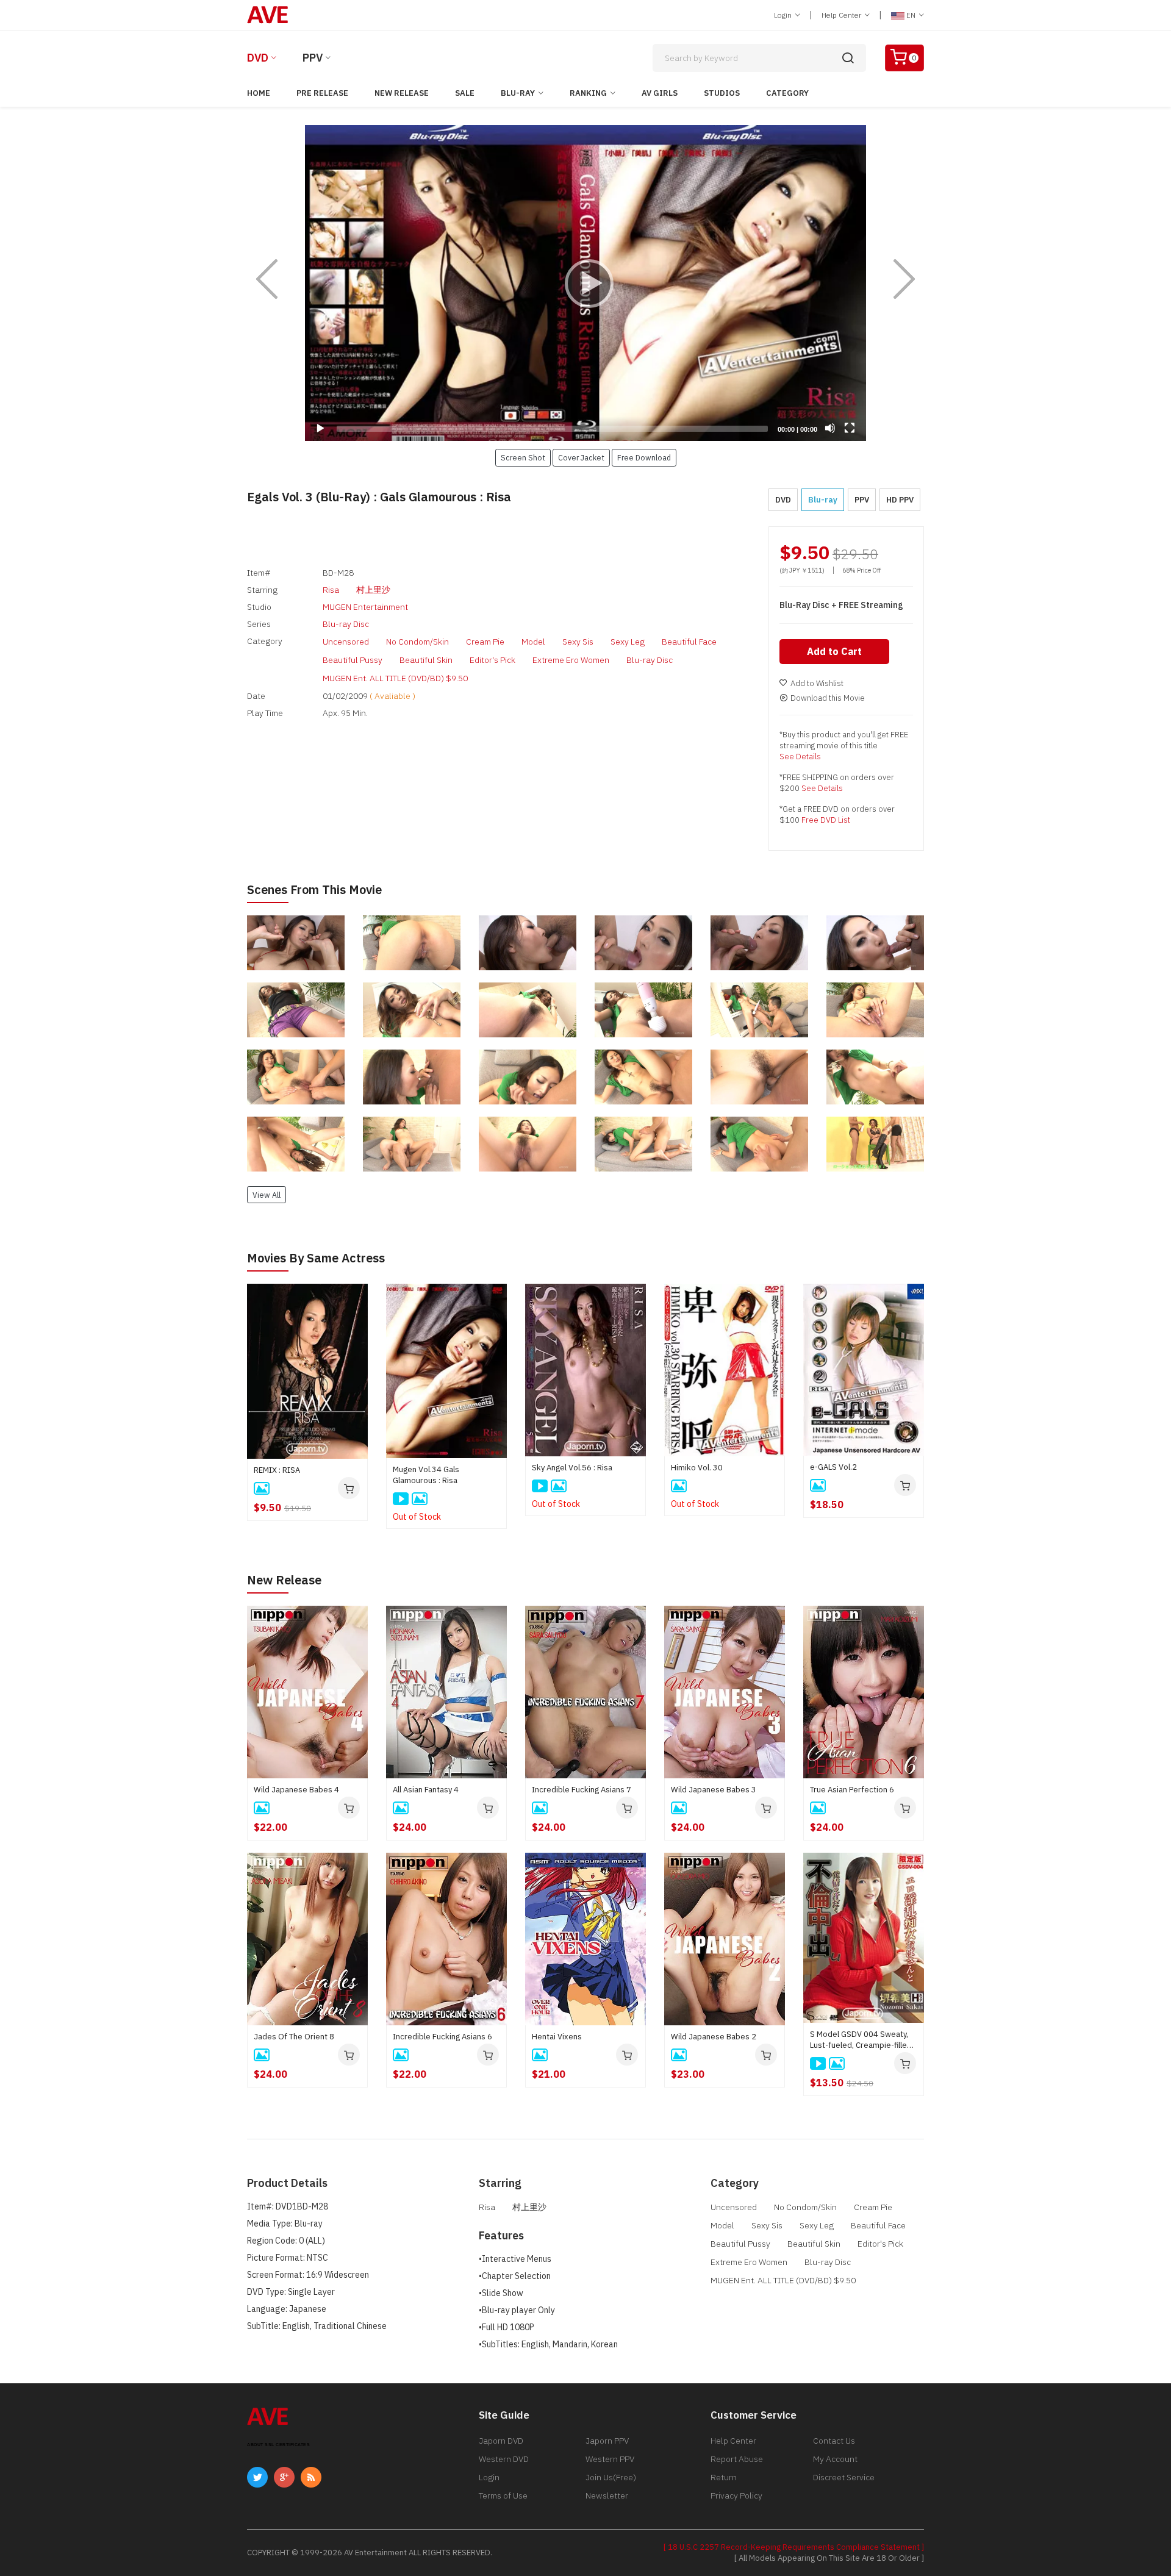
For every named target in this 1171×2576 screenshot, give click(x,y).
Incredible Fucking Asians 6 (442, 2037)
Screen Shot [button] (523, 457)
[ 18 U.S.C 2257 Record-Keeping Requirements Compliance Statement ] (794, 2547)
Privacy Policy (736, 2495)
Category (787, 93)
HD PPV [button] (900, 500)
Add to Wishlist (817, 683)
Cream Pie (485, 642)
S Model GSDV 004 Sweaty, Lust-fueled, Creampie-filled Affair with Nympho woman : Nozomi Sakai (861, 2040)
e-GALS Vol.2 (833, 1467)
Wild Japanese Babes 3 (714, 1790)
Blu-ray (518, 93)
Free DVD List (826, 820)
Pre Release (322, 93)
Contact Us (834, 2441)
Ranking (588, 93)
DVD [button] (783, 500)
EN (911, 15)
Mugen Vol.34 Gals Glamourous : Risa (426, 1475)
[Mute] (830, 428)
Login (784, 15)
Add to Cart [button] (834, 651)
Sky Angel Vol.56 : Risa (572, 1468)
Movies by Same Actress (316, 1258)
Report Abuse (737, 2459)
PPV (313, 58)
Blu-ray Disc (346, 624)
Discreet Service (844, 2477)
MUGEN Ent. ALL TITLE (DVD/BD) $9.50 (395, 678)
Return (724, 2477)
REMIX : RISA (277, 1470)
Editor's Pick (492, 660)
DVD (258, 58)
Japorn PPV (607, 2441)
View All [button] (267, 1195)
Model (533, 642)
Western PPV (610, 2459)
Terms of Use (503, 2495)
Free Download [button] (644, 457)
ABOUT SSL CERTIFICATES (278, 2445)
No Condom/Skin (417, 642)
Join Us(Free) (611, 2477)
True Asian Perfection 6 (852, 1790)
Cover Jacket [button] (581, 457)
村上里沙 (373, 590)
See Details (800, 757)
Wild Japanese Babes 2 (714, 2037)
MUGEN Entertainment (365, 607)
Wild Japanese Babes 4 (296, 1790)
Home (259, 93)
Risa (331, 590)
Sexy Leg (628, 642)
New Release (402, 93)
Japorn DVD (501, 2441)
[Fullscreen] (850, 428)
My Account (835, 2459)
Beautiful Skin (426, 660)
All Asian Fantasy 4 (426, 1790)
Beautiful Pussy (353, 660)
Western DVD (504, 2459)
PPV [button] (862, 500)
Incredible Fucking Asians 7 (582, 1790)
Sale (465, 93)
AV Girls (660, 93)
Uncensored (346, 642)
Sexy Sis (578, 642)
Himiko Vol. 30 (697, 1468)
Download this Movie (828, 698)
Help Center (842, 15)
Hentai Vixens (557, 2037)
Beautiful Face (689, 642)
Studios (722, 93)
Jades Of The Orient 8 (294, 2037)
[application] (585, 283)
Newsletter (607, 2495)
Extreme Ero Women (571, 660)
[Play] (585, 283)
